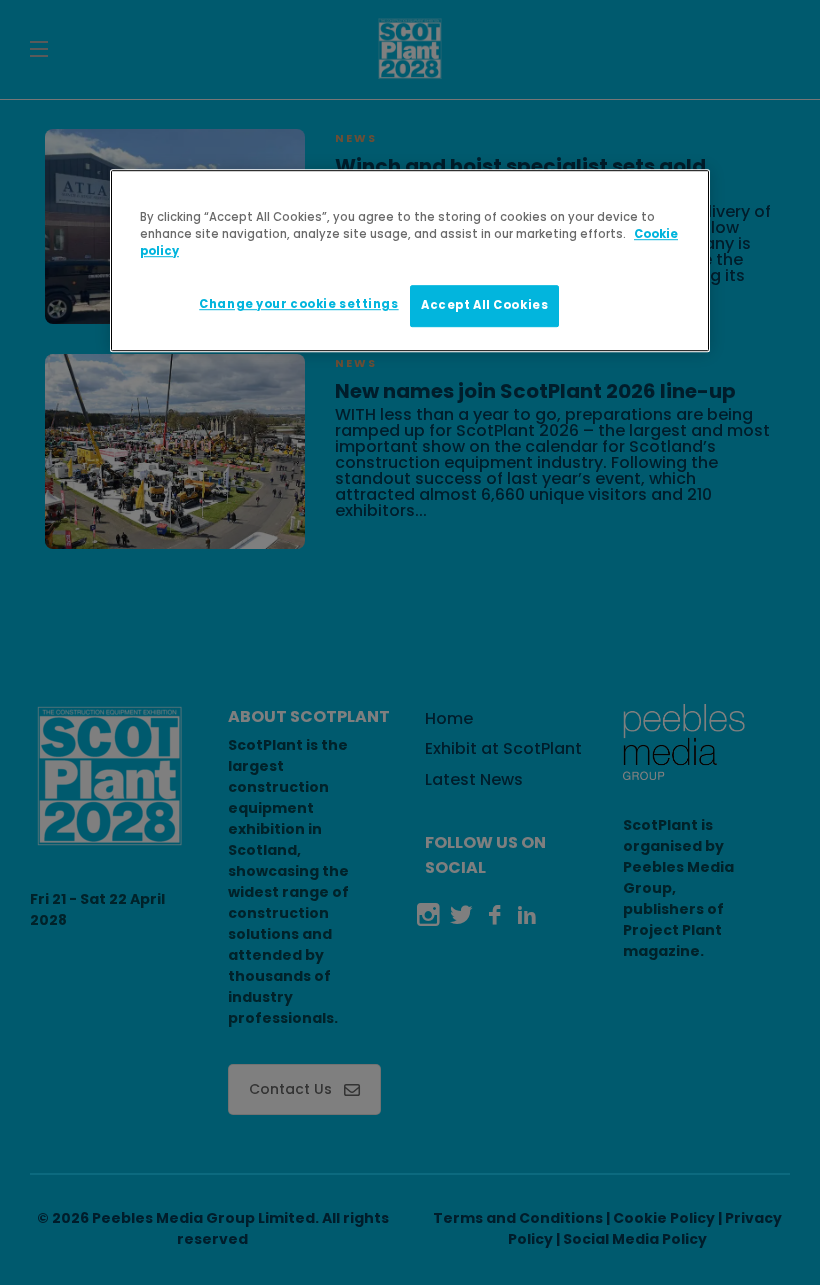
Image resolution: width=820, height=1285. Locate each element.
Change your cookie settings (298, 304)
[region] (410, 260)
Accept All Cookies (484, 305)
